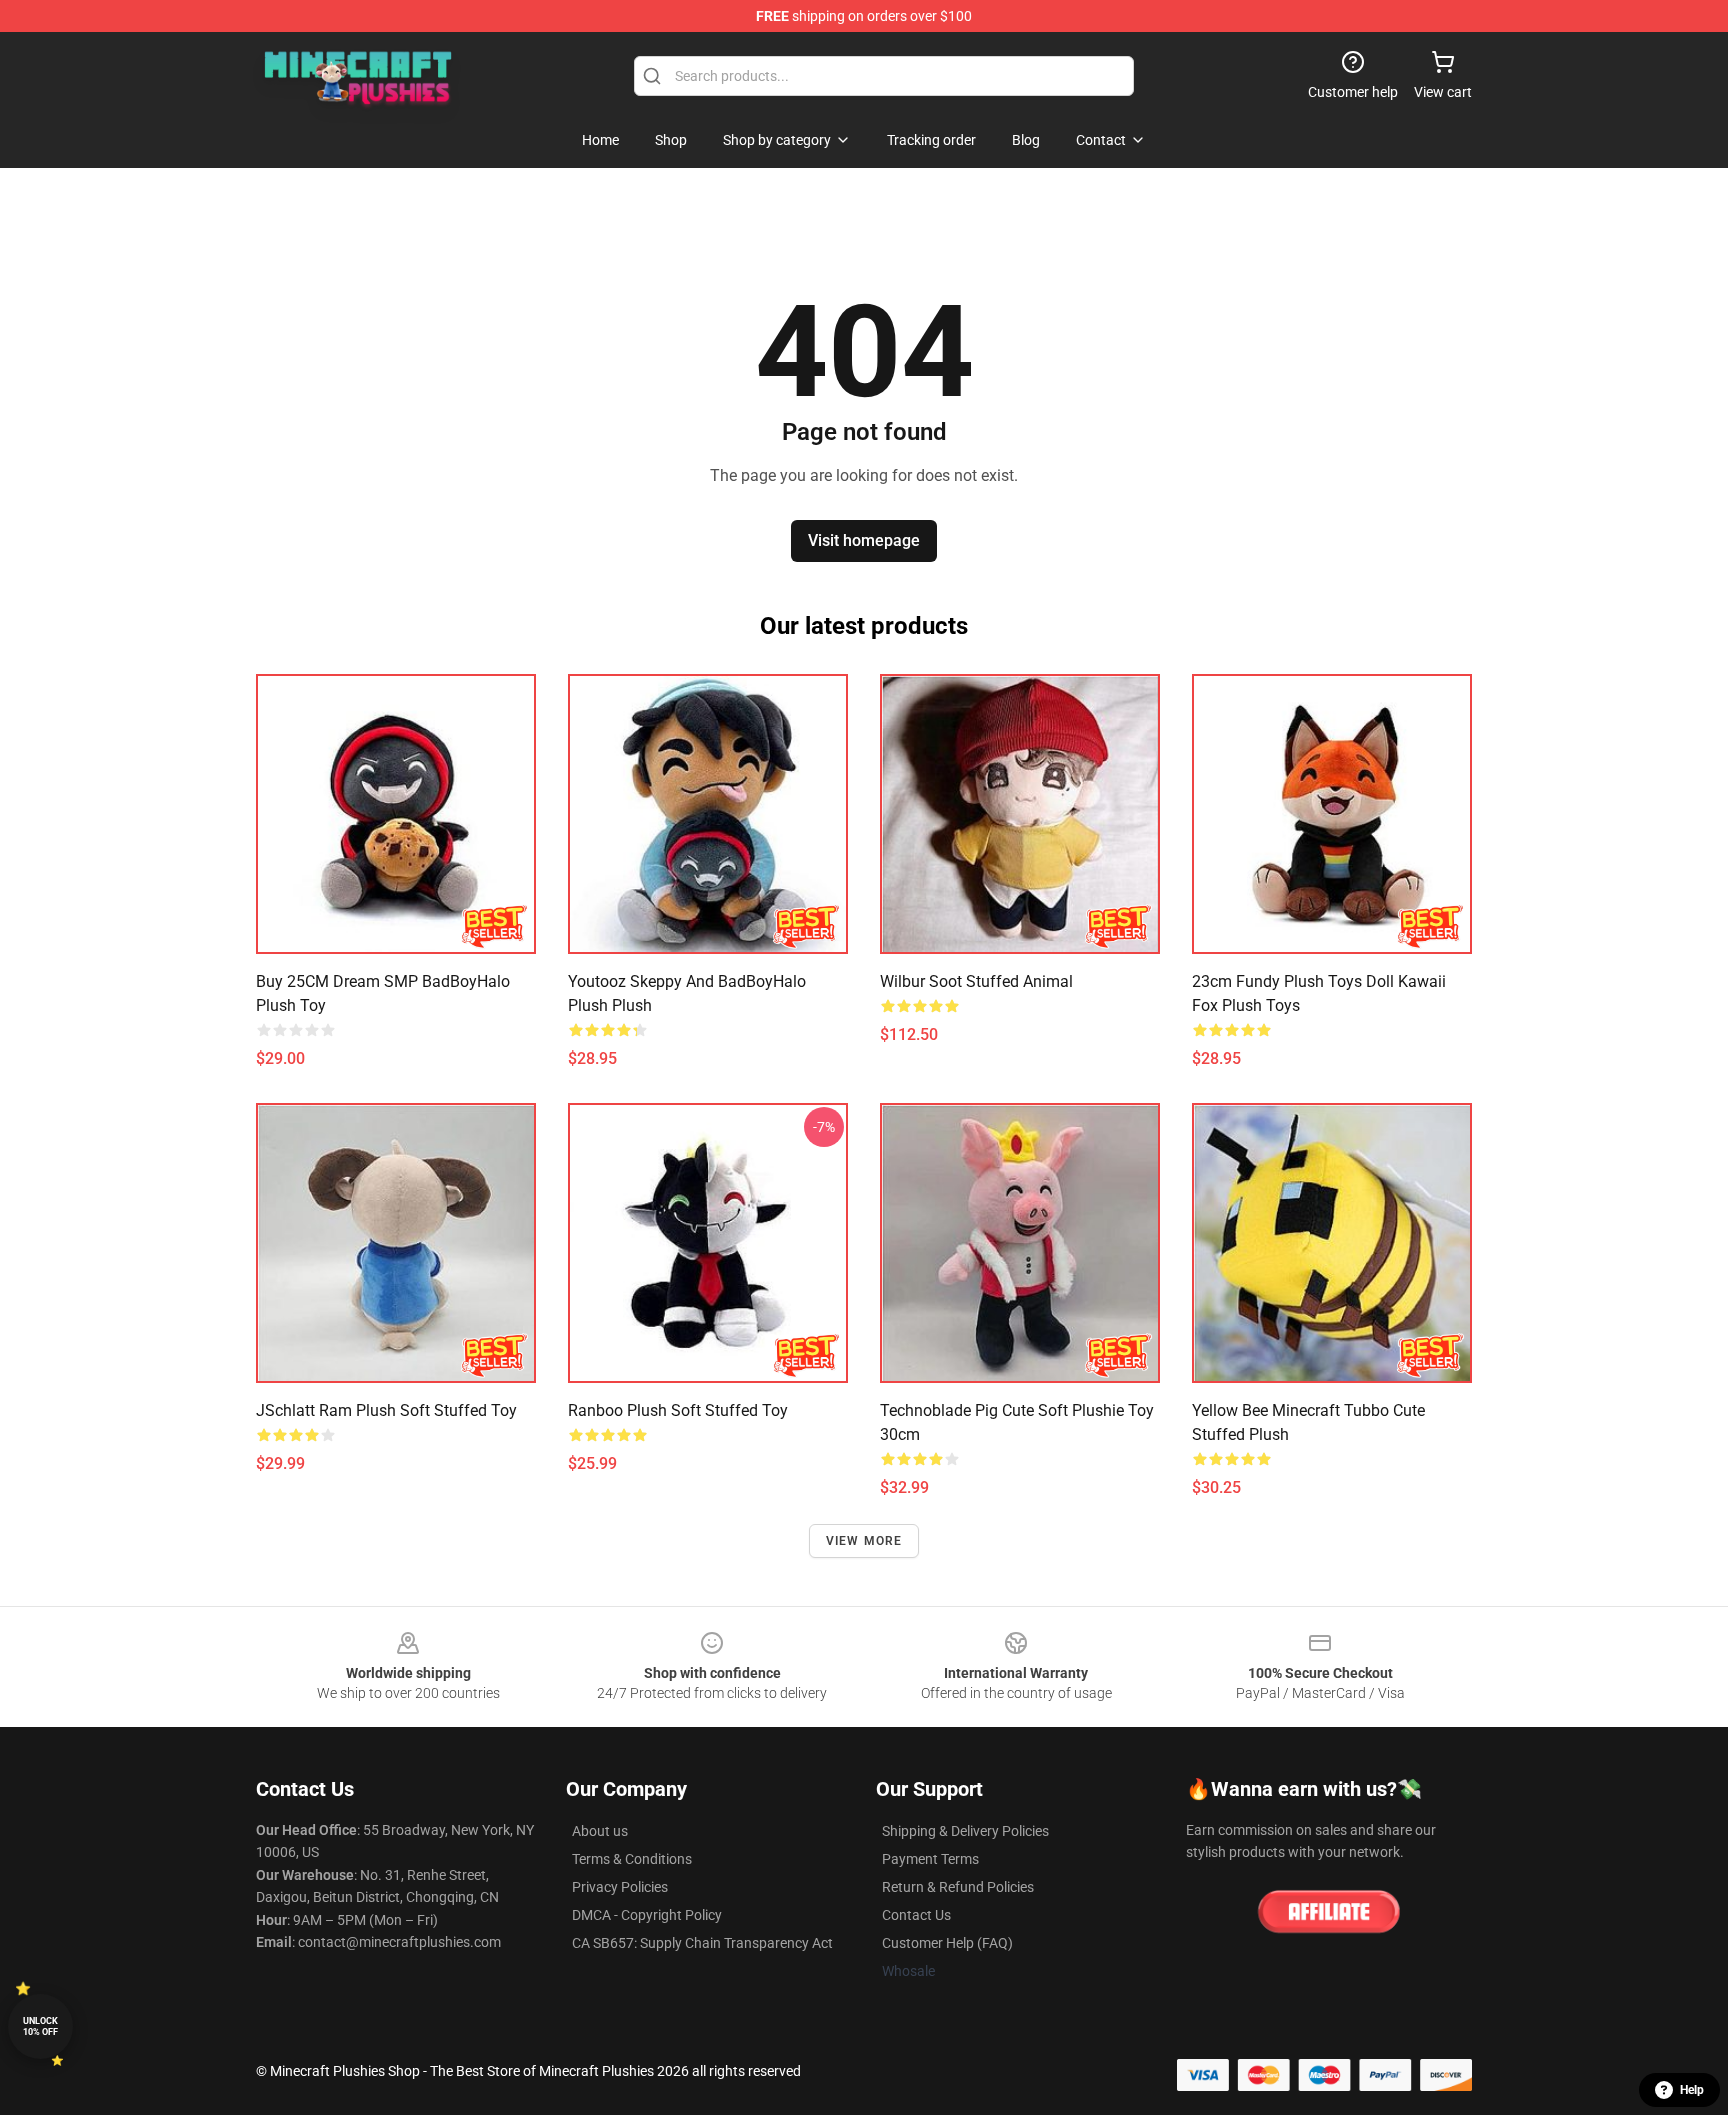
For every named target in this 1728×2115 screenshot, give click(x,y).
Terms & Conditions (632, 1859)
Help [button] (1692, 2090)
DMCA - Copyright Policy (647, 1915)
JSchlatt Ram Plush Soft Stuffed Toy (386, 1410)
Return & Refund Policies (958, 1887)
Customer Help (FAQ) (947, 1943)
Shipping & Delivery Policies (965, 1831)
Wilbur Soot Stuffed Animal (976, 981)
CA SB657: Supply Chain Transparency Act (702, 1943)
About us (600, 1831)
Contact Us (916, 1915)
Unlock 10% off (40, 2026)
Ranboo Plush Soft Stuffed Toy (678, 1410)
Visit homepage (864, 540)
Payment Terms (930, 1859)
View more (864, 1541)
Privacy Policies (620, 1887)
